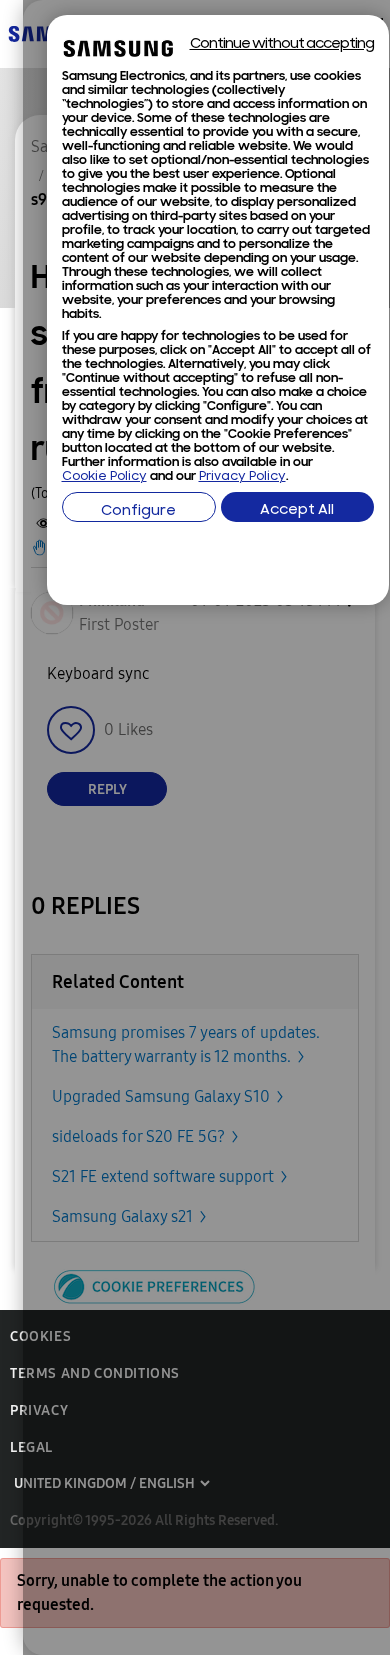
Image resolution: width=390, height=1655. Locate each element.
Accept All (297, 510)
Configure (138, 511)
